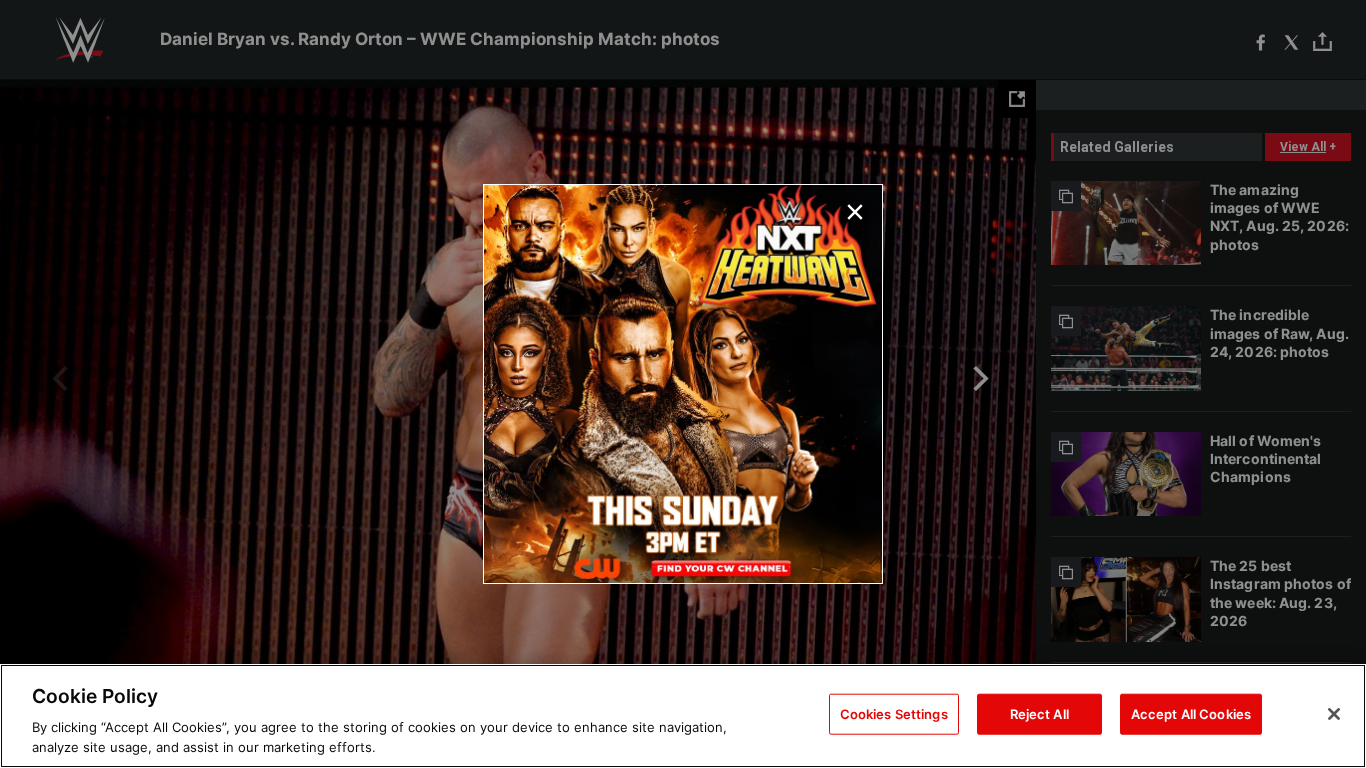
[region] (683, 716)
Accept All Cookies (1191, 714)
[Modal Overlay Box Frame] (683, 384)
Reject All (1039, 714)
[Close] (1334, 714)
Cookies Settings (894, 714)
